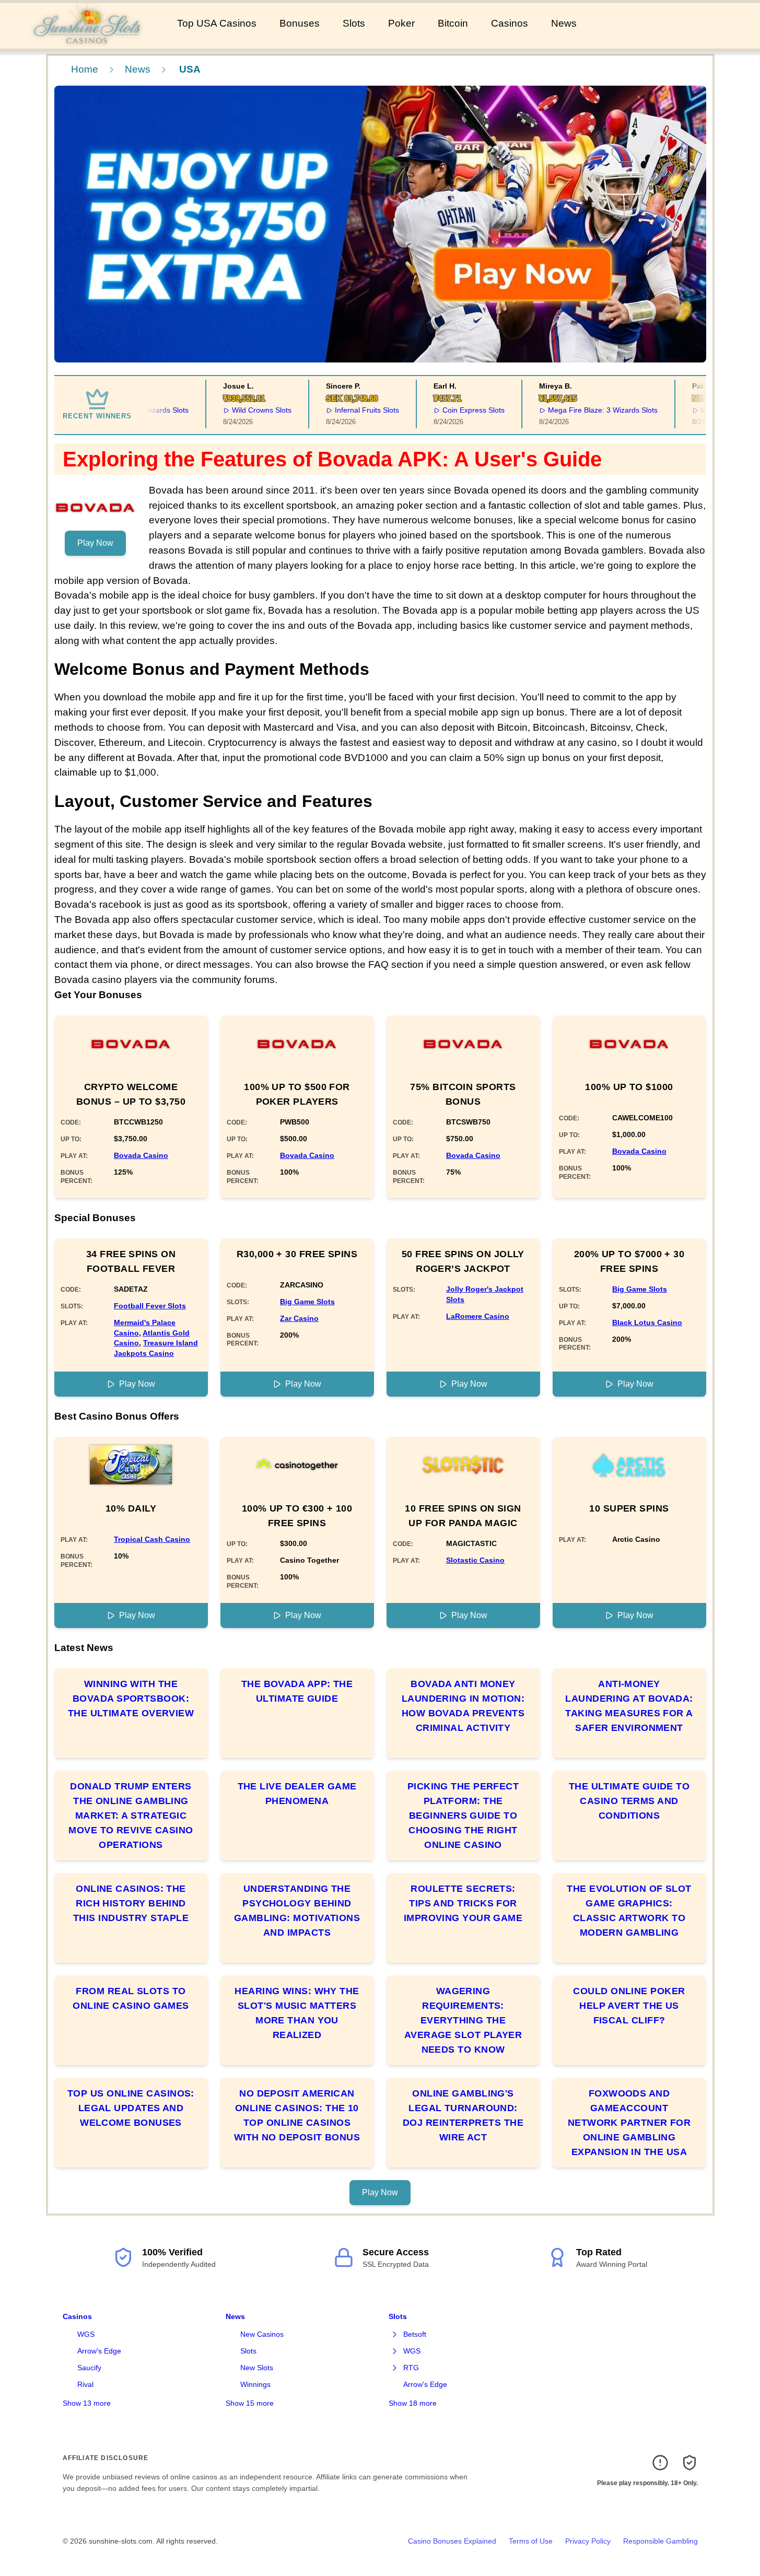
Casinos (510, 23)
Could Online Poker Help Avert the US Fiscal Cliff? (629, 2006)
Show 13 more (87, 2403)
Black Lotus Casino (647, 1322)
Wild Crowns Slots (237, 410)
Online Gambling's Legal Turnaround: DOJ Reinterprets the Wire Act (463, 2115)
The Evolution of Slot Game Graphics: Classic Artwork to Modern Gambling (629, 1911)
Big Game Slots (307, 1302)
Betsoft (415, 2334)
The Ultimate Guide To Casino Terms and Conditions (629, 1801)
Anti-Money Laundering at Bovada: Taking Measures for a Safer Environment (629, 1706)
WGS (86, 2334)
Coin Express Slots (448, 410)
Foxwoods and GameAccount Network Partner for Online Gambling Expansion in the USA (629, 2123)
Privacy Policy (588, 2541)
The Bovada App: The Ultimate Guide (297, 1691)
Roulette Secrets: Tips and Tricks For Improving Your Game (463, 1903)
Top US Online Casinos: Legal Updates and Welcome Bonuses (131, 2108)
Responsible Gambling (660, 2541)
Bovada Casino (141, 1155)
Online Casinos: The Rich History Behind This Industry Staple (131, 1903)
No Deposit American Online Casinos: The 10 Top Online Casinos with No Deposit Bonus (297, 2115)
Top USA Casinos (217, 23)
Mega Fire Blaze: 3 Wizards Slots (577, 410)
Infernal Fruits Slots (342, 410)
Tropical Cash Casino (152, 1539)
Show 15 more (250, 2403)
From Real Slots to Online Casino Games (131, 1998)
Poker (401, 23)
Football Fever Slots (150, 1306)
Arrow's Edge (99, 2351)
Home (85, 69)
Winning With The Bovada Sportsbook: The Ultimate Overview (131, 1699)
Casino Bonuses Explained (452, 2541)
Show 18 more (413, 2403)
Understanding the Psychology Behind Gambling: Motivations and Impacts (297, 1911)
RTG (411, 2368)
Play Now (95, 543)
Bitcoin (453, 23)
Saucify (89, 2368)
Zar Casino (299, 1318)
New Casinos (262, 2334)
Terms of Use (531, 2541)
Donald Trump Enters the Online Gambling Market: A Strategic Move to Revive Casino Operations (131, 1816)
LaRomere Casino (478, 1316)
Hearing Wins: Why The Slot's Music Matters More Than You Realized (297, 2013)
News (564, 23)
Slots (354, 23)
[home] (86, 41)
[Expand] (395, 2335)
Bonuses (300, 23)
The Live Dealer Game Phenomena (297, 1794)
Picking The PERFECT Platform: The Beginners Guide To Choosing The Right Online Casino (463, 1816)
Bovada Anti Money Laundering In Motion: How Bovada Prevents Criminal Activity (463, 1706)
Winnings (255, 2384)
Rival (85, 2384)
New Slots (257, 2368)
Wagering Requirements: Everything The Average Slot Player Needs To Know (463, 2020)
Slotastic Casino (475, 1560)
